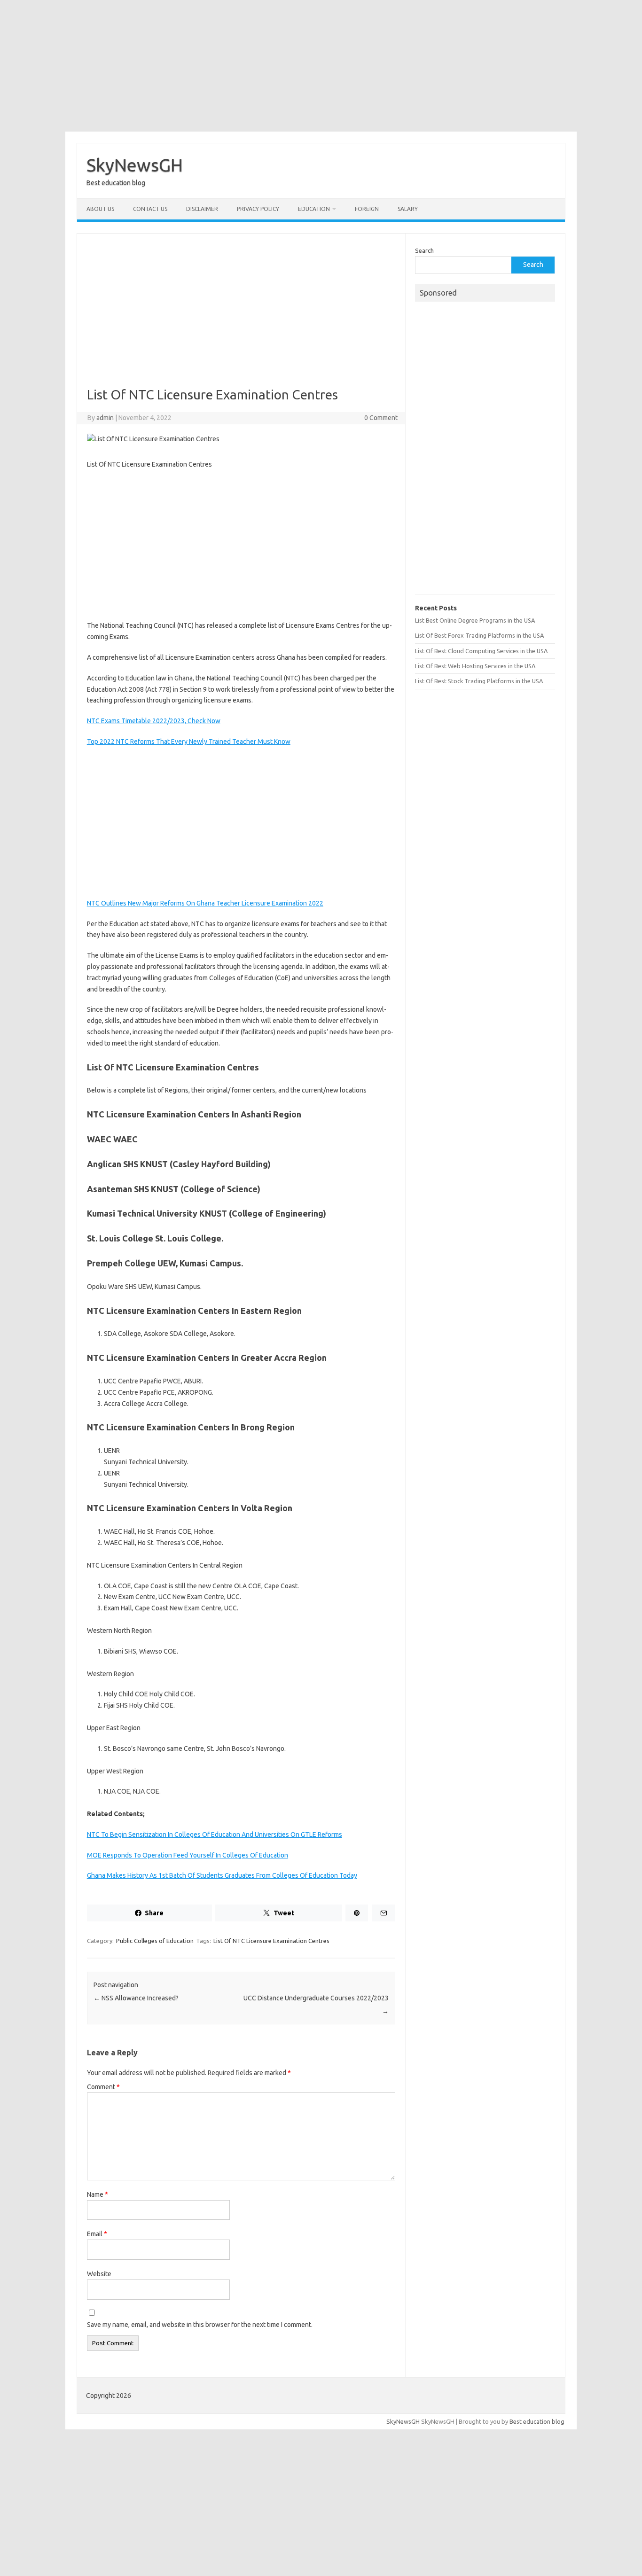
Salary (408, 209)
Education (314, 209)
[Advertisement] (321, 66)
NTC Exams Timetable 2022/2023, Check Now (154, 721)
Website (99, 2274)
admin (105, 418)
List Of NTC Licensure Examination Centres (271, 1941)
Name (98, 2194)
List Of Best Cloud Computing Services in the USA (481, 651)
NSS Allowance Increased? (136, 1998)
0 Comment (381, 418)
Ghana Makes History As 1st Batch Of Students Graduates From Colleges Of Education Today (222, 1875)
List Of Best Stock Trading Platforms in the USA (479, 681)
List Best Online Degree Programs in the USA (475, 620)
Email (97, 2234)
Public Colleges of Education (155, 1941)
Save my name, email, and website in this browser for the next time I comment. (200, 2325)
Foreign (367, 209)
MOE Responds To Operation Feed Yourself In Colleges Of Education (188, 1855)
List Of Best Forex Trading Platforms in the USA (479, 635)
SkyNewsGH (135, 165)
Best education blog (537, 2421)
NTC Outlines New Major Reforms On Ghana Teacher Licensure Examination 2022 (205, 903)
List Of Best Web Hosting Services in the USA (475, 666)
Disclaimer (202, 209)
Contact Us (150, 209)
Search (424, 250)
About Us (100, 209)
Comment (103, 2087)
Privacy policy (258, 209)
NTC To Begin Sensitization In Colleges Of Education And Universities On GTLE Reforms (215, 1834)
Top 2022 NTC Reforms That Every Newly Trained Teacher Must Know (189, 742)
